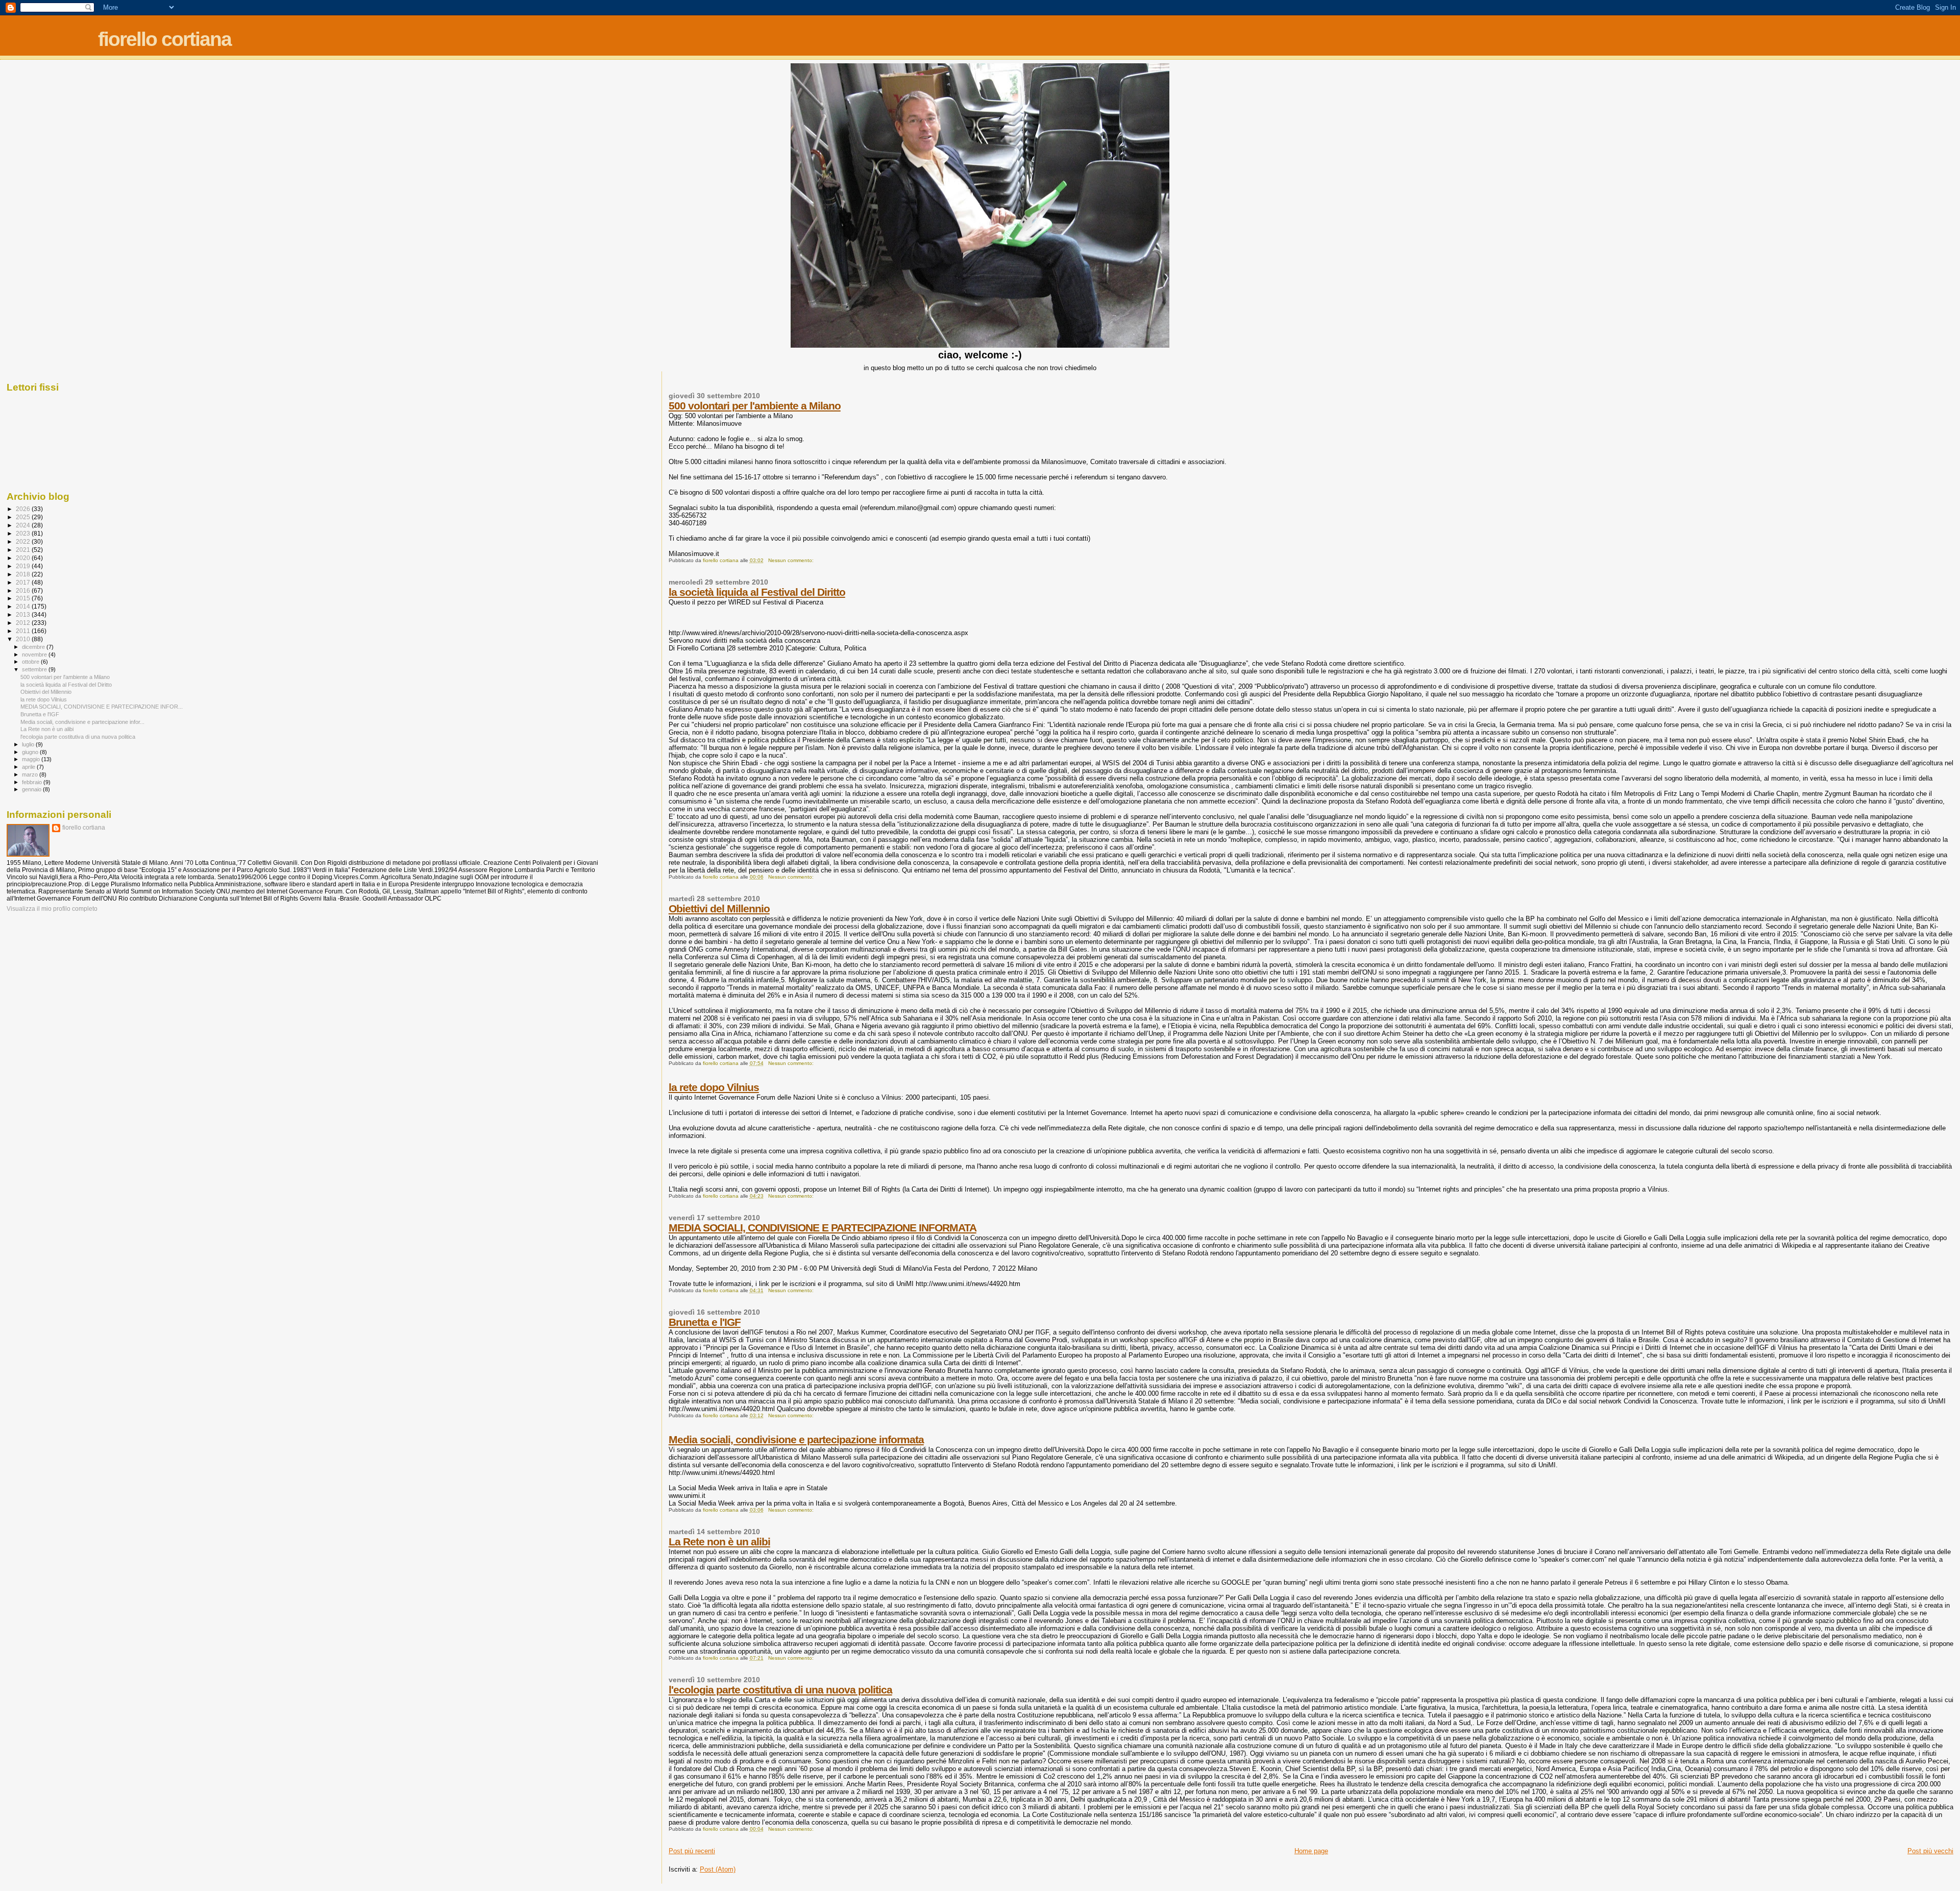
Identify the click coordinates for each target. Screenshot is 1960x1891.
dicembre (34, 647)
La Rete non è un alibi (719, 1542)
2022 (24, 541)
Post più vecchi (1930, 1851)
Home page (1311, 1851)
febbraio (33, 782)
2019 (24, 566)
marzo (31, 774)
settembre (35, 669)
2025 (24, 517)
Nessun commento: (792, 560)
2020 (24, 558)
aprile (29, 767)
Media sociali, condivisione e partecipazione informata (796, 1439)
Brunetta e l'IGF (705, 1322)
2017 (24, 582)
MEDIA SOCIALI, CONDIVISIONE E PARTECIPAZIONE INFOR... (102, 707)
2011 (24, 631)
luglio (29, 744)
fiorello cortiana (165, 39)
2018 (24, 574)
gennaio (32, 789)
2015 (24, 598)
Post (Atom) (718, 1869)
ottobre (31, 662)
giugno (31, 752)
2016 (24, 590)
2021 (24, 550)
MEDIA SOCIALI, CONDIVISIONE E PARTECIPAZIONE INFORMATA (823, 1228)
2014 (24, 606)
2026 (24, 509)
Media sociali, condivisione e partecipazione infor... (82, 722)
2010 (24, 639)
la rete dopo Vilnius (714, 1087)
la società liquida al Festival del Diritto (757, 592)
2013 (24, 614)
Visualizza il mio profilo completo (52, 909)
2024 (24, 525)
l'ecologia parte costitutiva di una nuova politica (780, 1690)
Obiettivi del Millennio (719, 908)
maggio (32, 759)
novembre (35, 654)
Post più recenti (692, 1851)
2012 (24, 623)
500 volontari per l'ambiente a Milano (755, 406)
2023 (24, 533)
